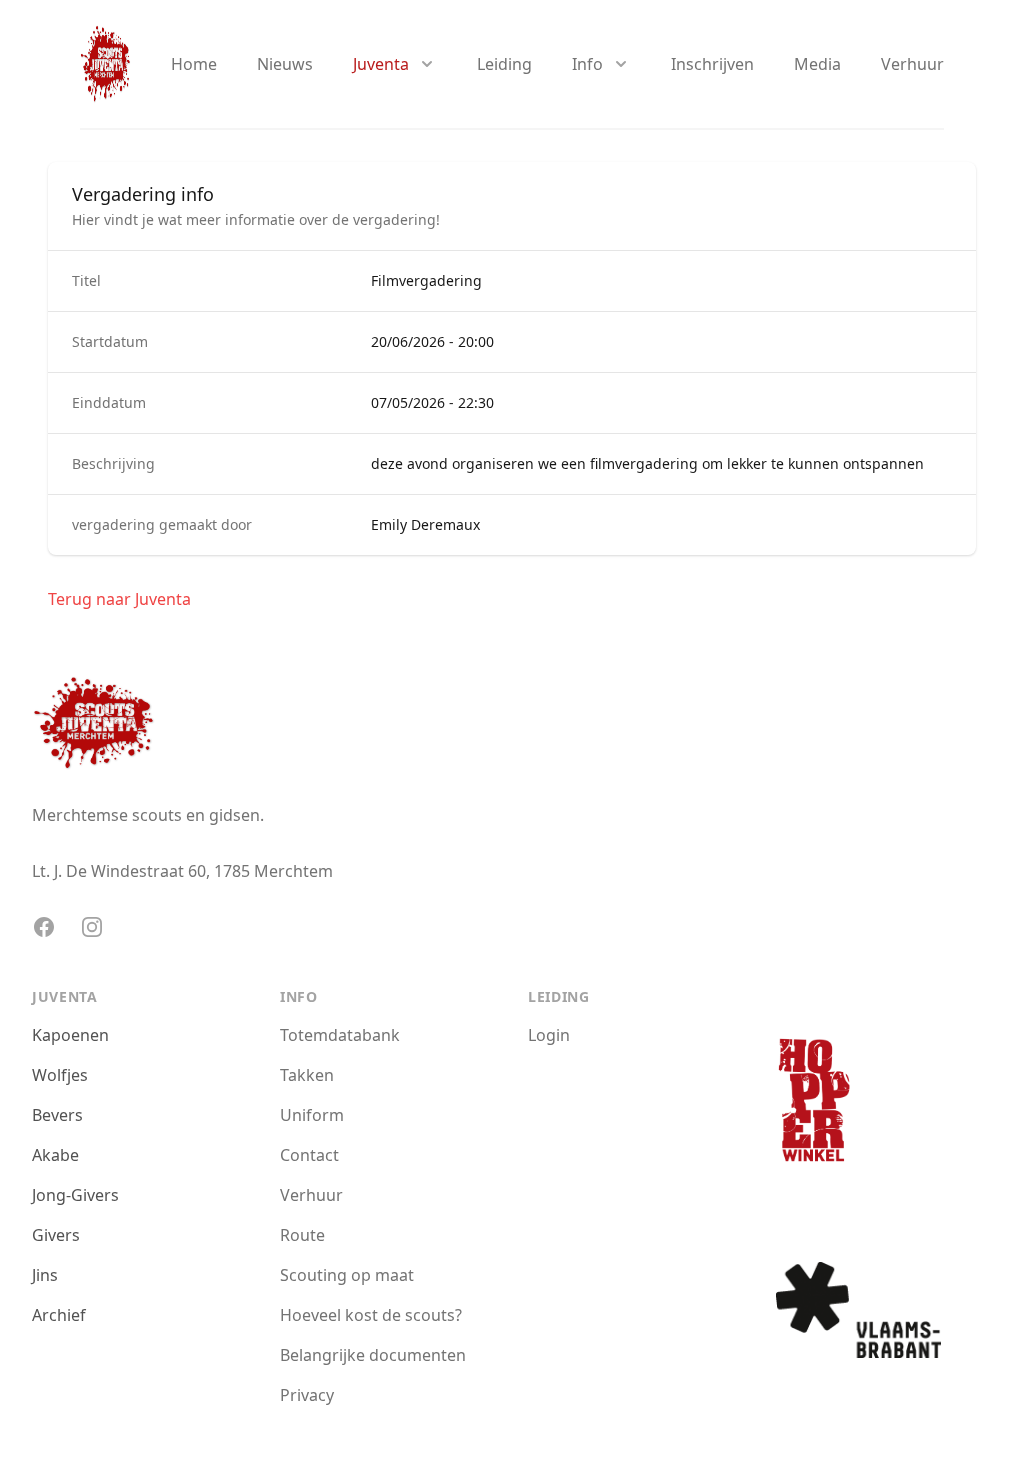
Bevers (57, 1115)
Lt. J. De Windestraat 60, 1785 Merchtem (182, 871)
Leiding (504, 64)
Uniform (312, 1115)
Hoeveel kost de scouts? (371, 1315)
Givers (56, 1235)
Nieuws (285, 64)
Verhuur (912, 64)
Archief (59, 1315)
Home (194, 64)
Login (549, 1035)
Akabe (55, 1155)
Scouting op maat (347, 1275)
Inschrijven (712, 64)
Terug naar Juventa (119, 599)
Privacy (307, 1395)
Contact (309, 1155)
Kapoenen (70, 1035)
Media (817, 64)
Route (302, 1235)
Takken (307, 1075)
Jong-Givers (75, 1195)
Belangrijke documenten (373, 1355)
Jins (45, 1275)
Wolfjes (60, 1075)
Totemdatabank (340, 1035)
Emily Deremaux (425, 524)
